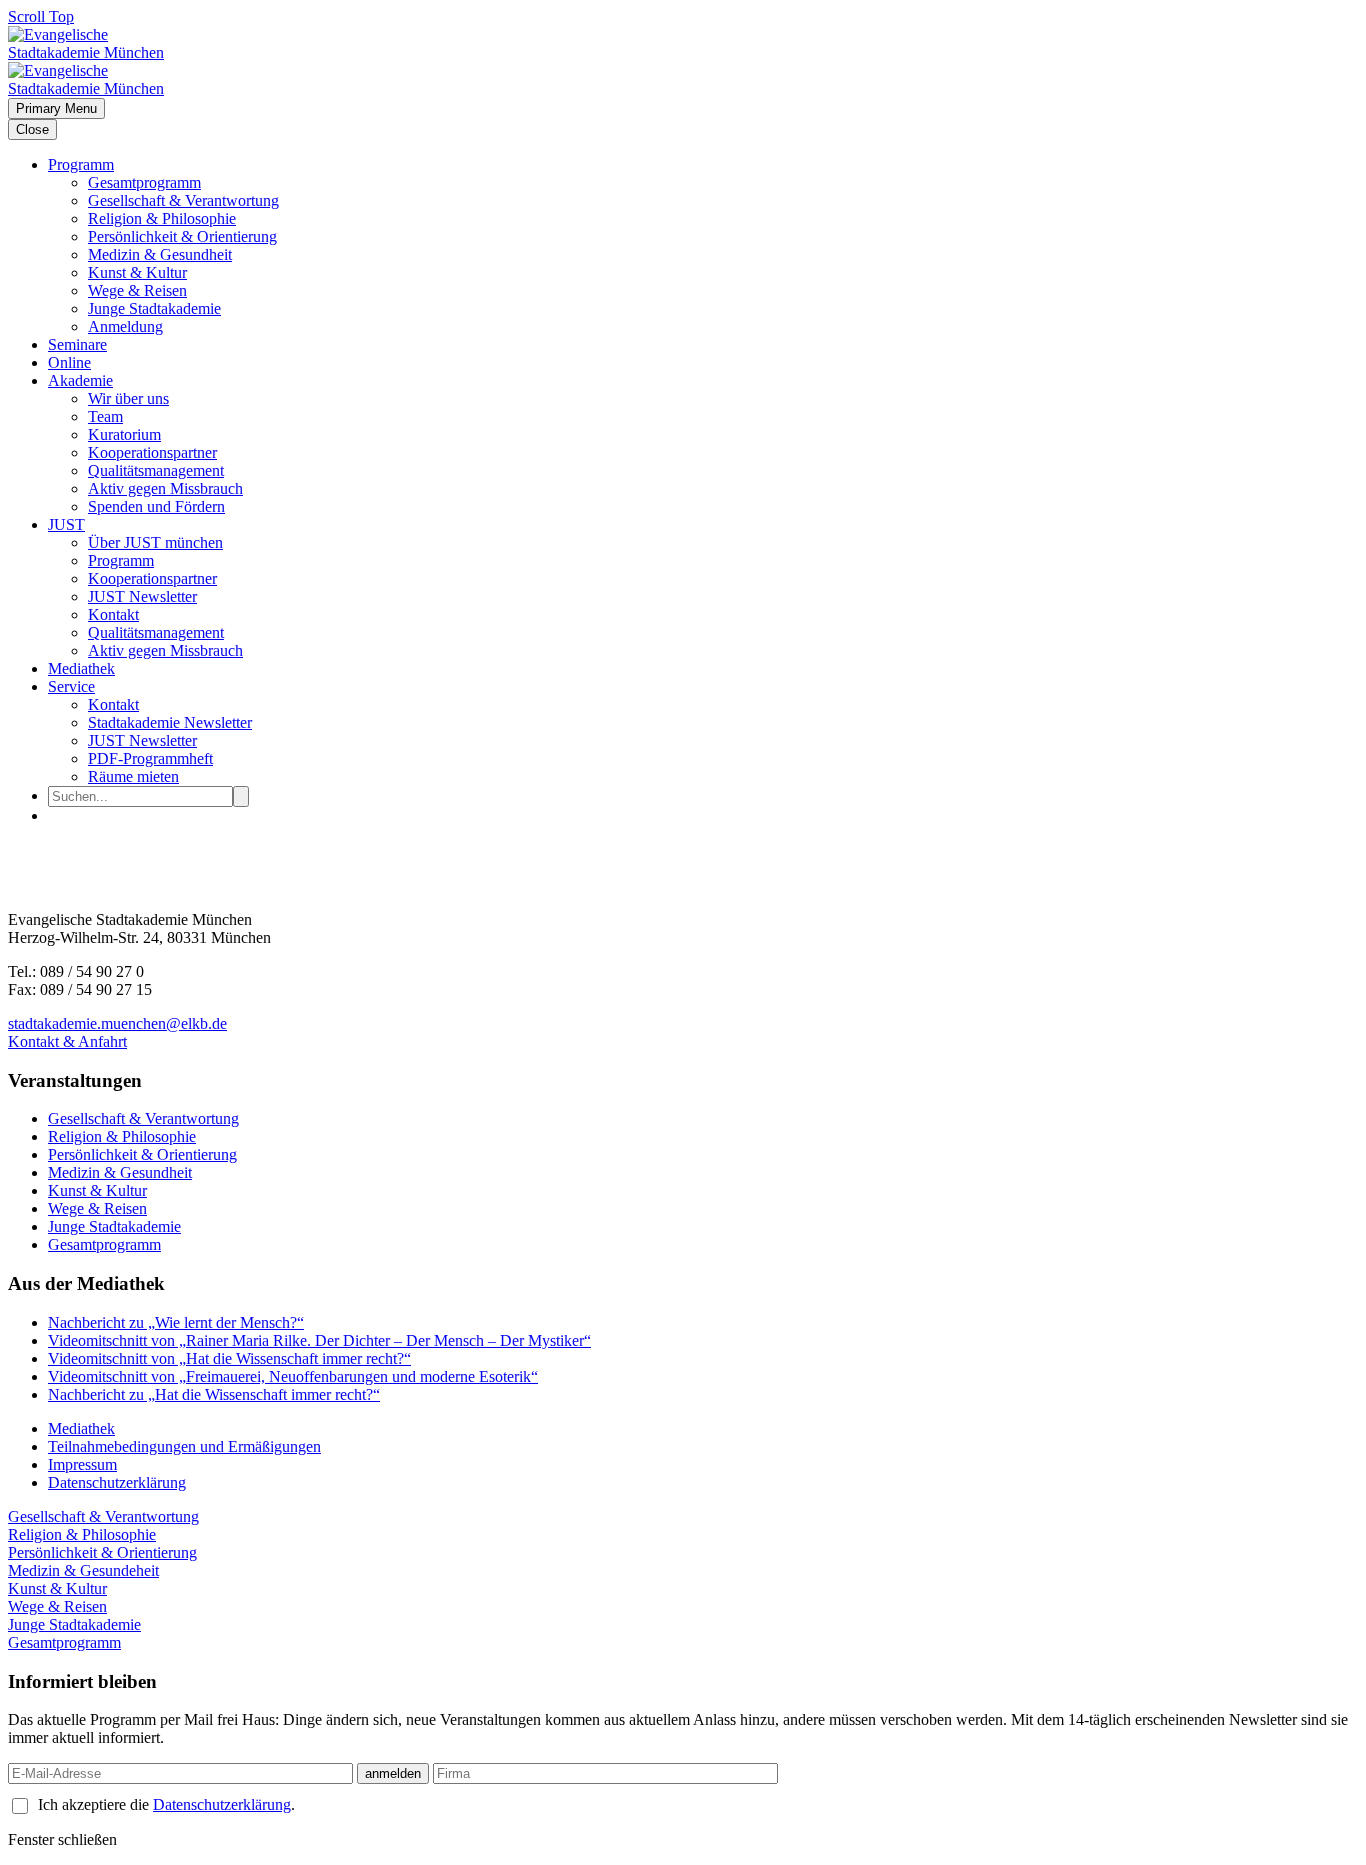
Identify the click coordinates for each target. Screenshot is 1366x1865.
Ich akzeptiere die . (166, 1804)
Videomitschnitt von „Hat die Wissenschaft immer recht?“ (229, 1358)
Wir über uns (128, 398)
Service (71, 686)
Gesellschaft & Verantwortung (183, 200)
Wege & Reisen (137, 290)
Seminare (77, 344)
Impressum (82, 1464)
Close (32, 129)
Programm (81, 164)
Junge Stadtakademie (154, 308)
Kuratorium (124, 434)
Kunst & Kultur (137, 272)
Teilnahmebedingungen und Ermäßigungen (184, 1446)
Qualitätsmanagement (156, 470)
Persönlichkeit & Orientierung (182, 236)
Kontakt (113, 614)
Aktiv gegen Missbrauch (165, 488)
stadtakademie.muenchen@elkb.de (117, 1023)
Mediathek (81, 668)
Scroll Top (41, 16)
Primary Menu (56, 108)
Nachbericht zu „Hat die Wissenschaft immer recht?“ (214, 1394)
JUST (66, 524)
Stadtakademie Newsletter (170, 722)
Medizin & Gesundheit (160, 254)
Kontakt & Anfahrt (67, 1041)
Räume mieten (133, 776)
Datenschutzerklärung (117, 1482)
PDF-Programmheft (150, 758)
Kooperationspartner (152, 452)
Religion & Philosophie (162, 218)
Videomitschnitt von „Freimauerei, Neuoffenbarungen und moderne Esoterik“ (293, 1376)
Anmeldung (125, 326)
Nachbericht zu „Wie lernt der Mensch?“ (176, 1322)
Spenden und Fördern (156, 506)
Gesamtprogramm (144, 182)
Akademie (80, 380)
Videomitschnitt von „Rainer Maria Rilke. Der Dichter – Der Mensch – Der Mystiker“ (319, 1340)
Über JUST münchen (155, 542)
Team (105, 416)
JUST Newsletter (142, 596)
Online (69, 362)
